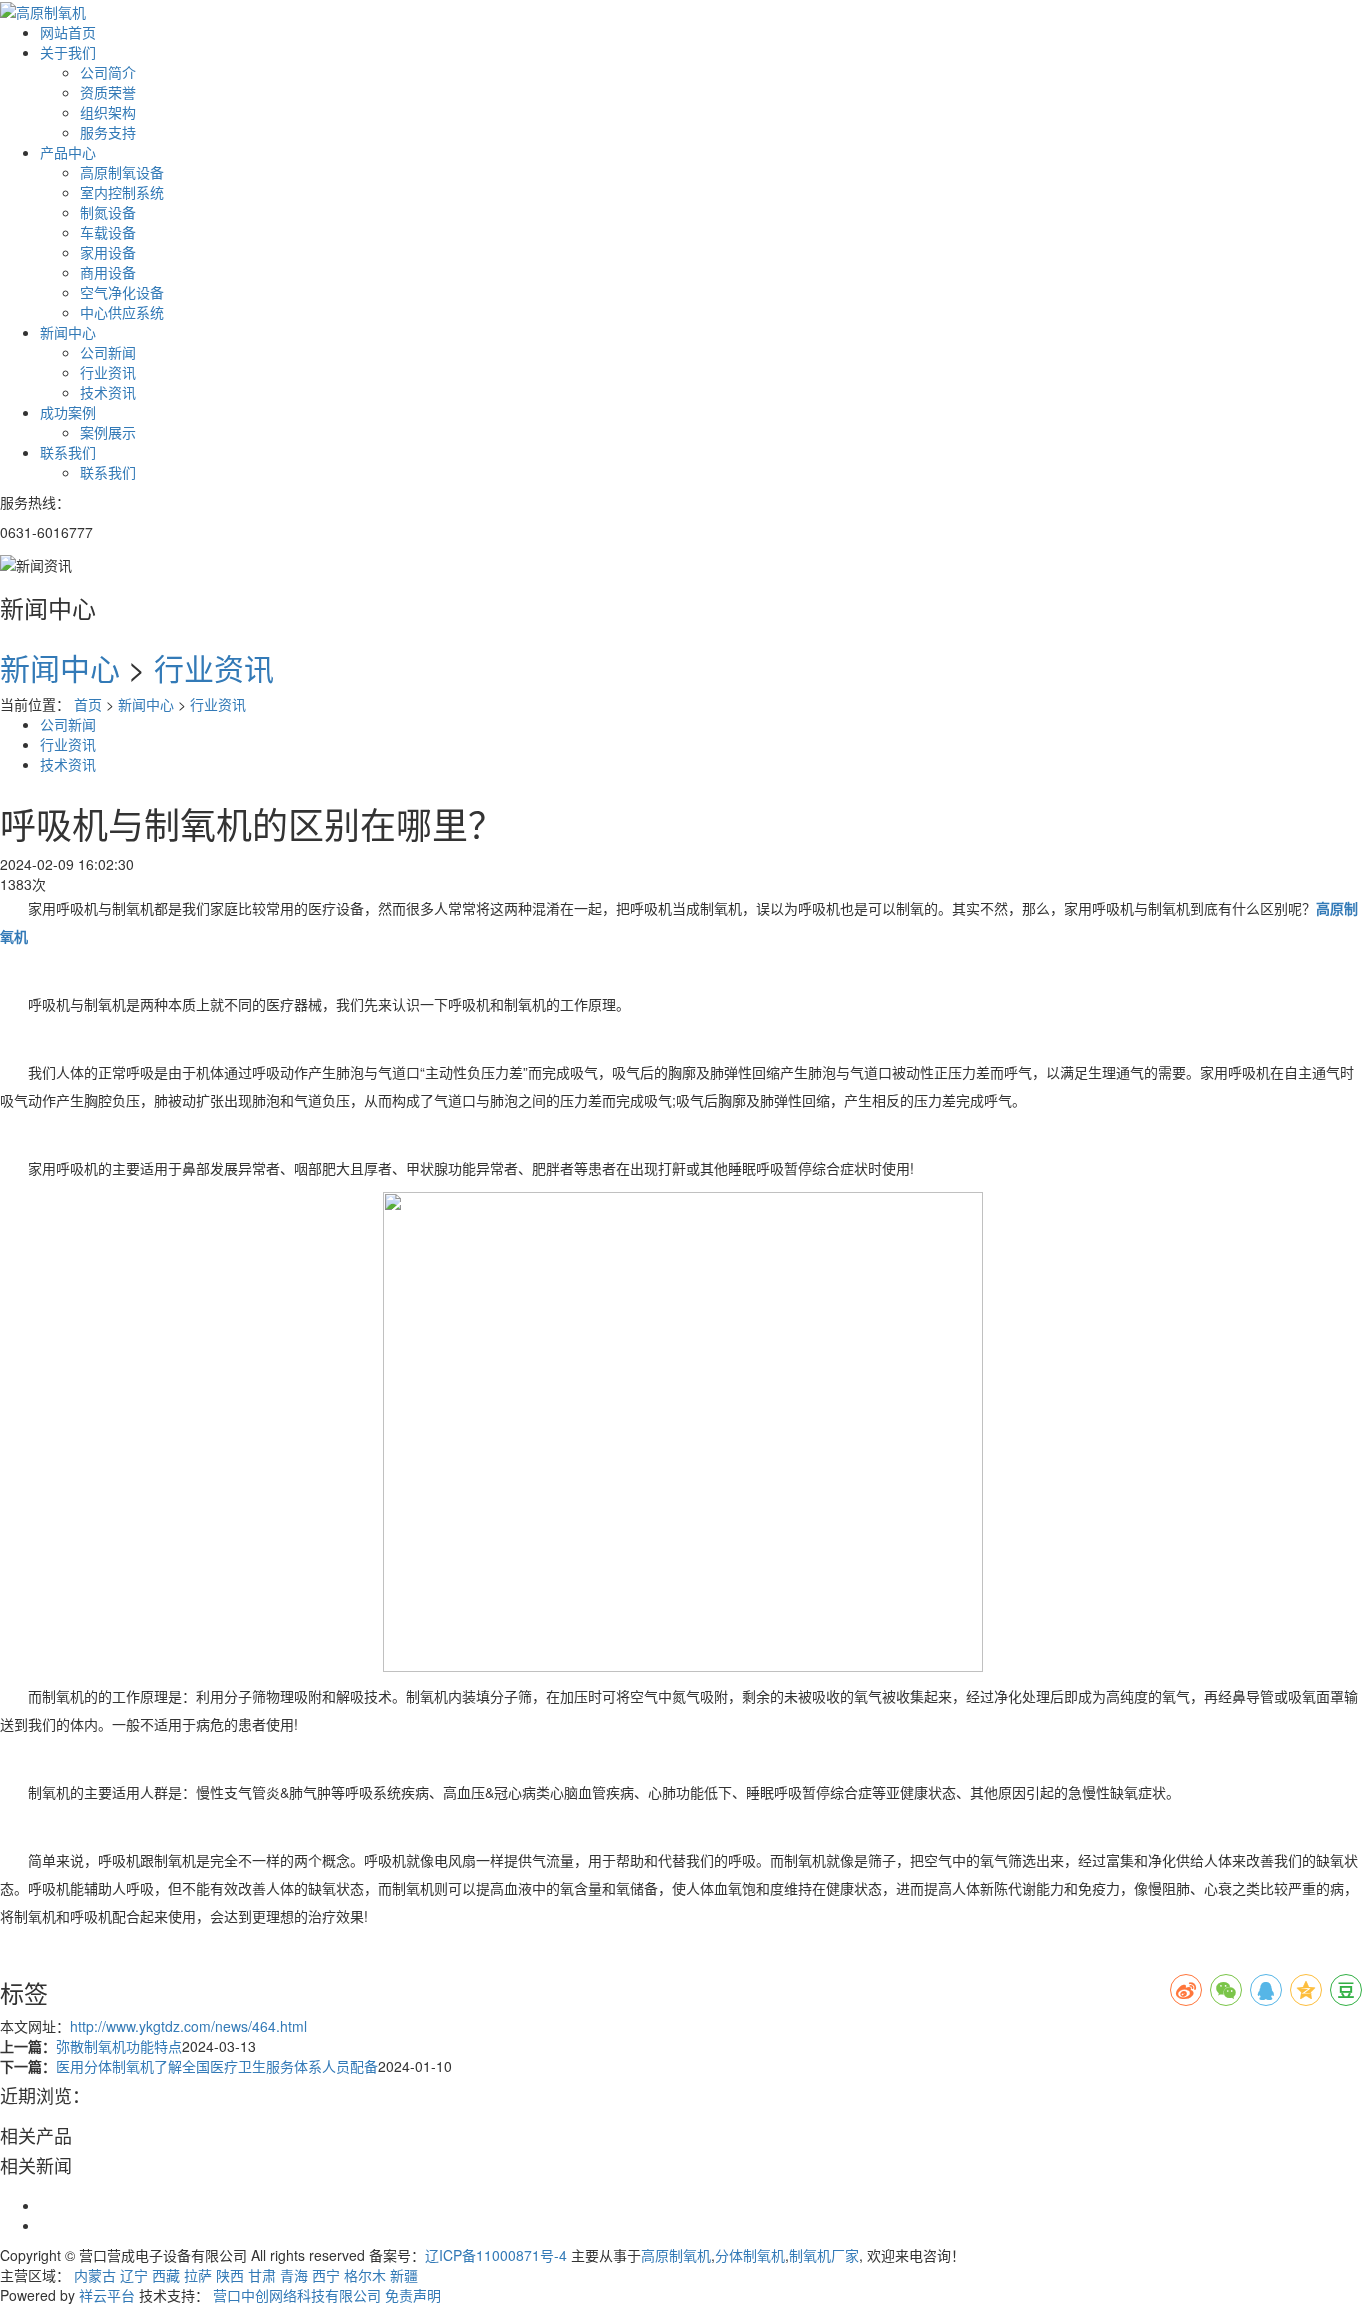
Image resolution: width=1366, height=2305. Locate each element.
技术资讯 (108, 392)
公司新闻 (108, 352)
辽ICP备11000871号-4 (496, 2255)
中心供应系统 (122, 312)
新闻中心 (68, 332)
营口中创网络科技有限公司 (297, 2295)
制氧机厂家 (824, 2255)
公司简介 (108, 72)
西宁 (326, 2275)
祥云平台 (107, 2295)
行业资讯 (108, 372)
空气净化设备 (122, 292)
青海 (294, 2275)
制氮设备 (108, 212)
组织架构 (108, 112)
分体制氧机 (750, 2255)
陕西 (230, 2275)
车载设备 (108, 232)
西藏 (166, 2275)
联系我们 (68, 452)
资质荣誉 (108, 92)
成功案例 (68, 412)
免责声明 (413, 2295)
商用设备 (108, 272)
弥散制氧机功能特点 (119, 2046)
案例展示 (108, 432)
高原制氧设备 (122, 172)
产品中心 (68, 152)
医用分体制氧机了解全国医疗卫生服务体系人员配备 (217, 2066)
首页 (88, 704)
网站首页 (68, 32)
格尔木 (365, 2275)
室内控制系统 (122, 192)
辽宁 (134, 2275)
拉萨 (198, 2275)
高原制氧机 (676, 2255)
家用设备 (108, 252)
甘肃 (262, 2275)
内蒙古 (95, 2275)
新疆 (404, 2275)
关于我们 (68, 52)
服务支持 (108, 132)
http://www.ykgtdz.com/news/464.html (188, 2026)
